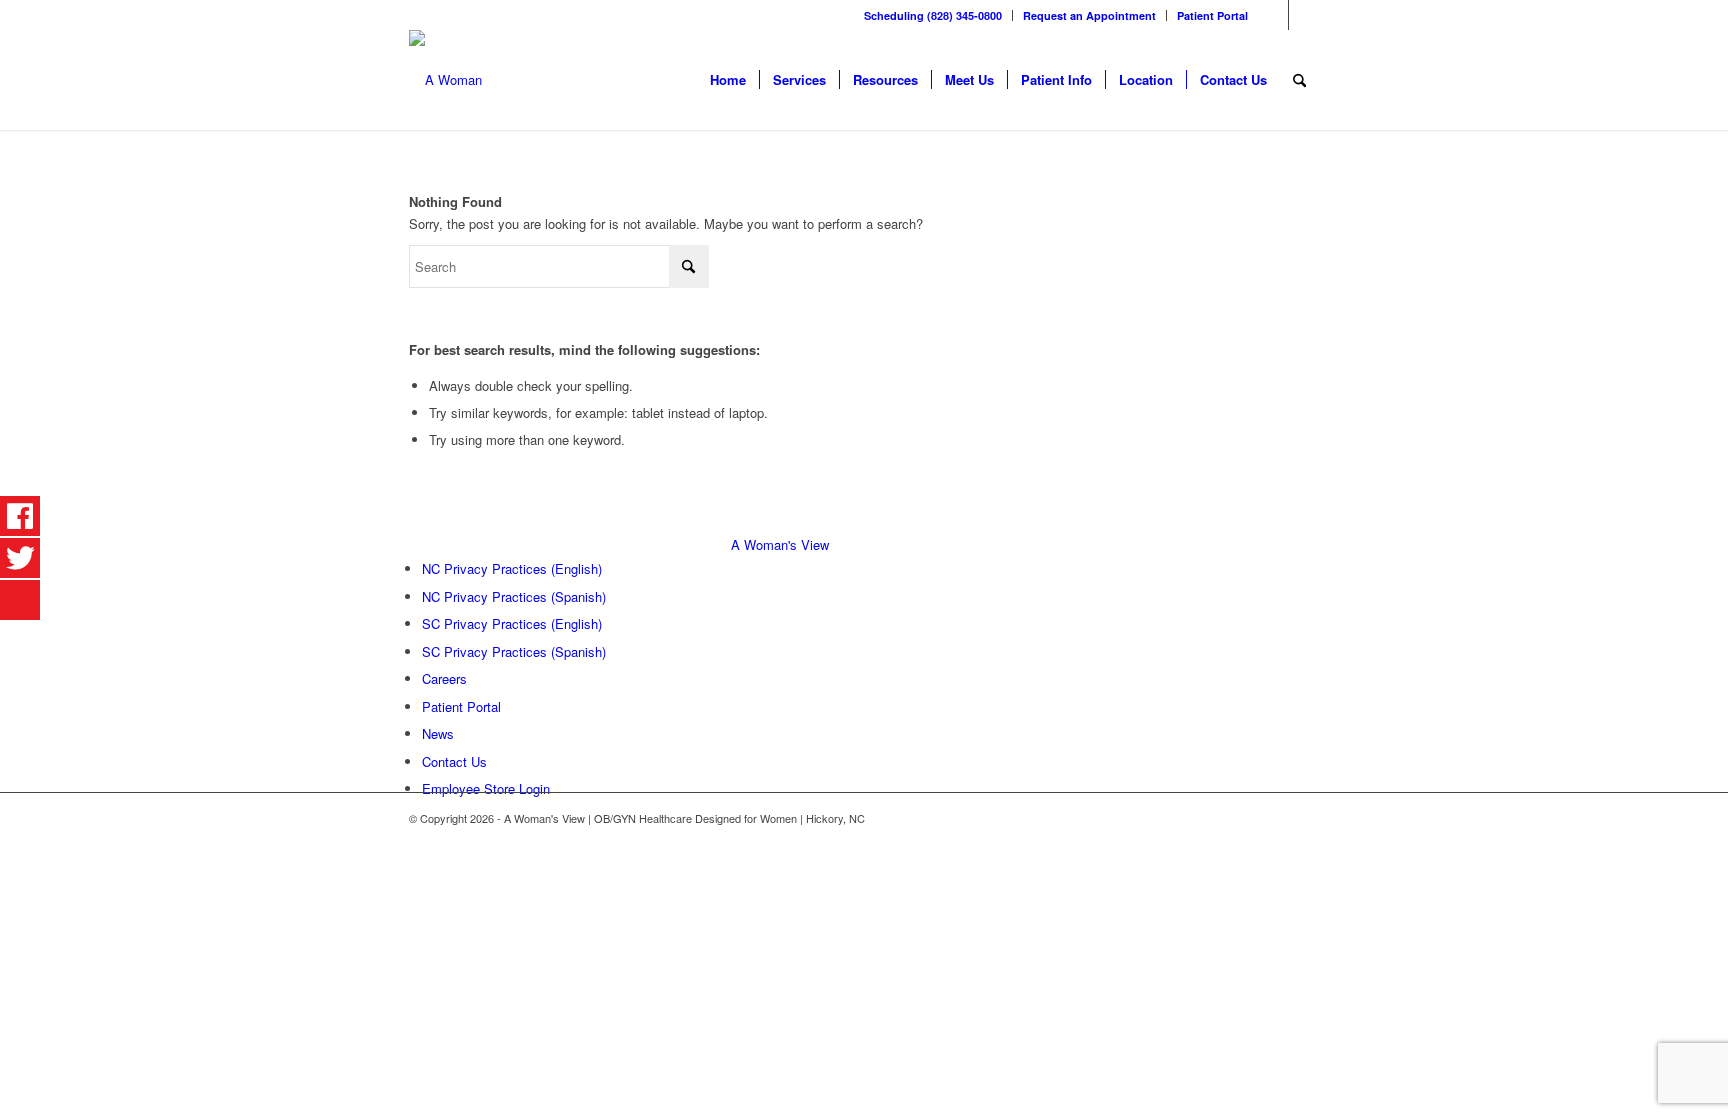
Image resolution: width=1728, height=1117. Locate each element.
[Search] (1299, 80)
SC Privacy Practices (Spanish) (514, 651)
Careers (444, 678)
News (438, 733)
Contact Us (454, 761)
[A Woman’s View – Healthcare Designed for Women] (445, 80)
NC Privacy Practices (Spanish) (514, 596)
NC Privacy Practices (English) (512, 568)
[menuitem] (933, 15)
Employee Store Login (486, 788)
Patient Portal (1212, 15)
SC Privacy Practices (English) (512, 623)
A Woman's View (780, 544)
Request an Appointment (1089, 15)
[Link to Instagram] (1304, 15)
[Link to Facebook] (1273, 15)
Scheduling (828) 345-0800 (933, 15)
